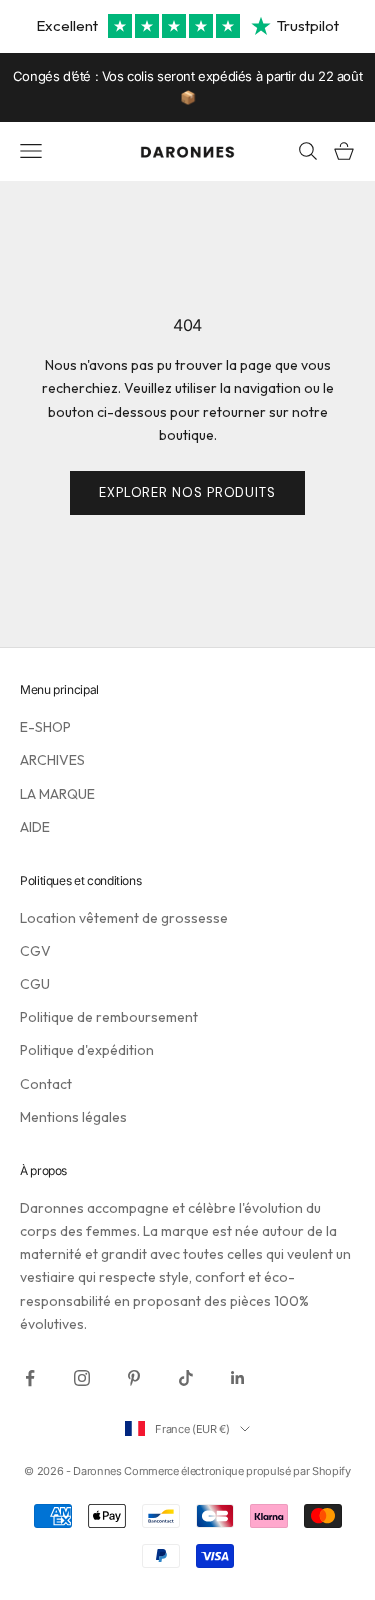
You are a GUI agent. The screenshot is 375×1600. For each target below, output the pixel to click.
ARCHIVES (52, 760)
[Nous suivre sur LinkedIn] (238, 1378)
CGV (35, 951)
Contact (46, 1084)
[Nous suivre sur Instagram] (82, 1378)
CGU (35, 984)
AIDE (35, 827)
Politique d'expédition (87, 1050)
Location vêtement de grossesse (124, 918)
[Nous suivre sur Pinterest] (134, 1378)
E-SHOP (45, 727)
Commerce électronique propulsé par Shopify (237, 1471)
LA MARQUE (57, 794)
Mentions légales (73, 1117)
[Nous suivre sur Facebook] (30, 1378)
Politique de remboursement (109, 1017)
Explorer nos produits (187, 492)
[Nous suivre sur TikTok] (186, 1378)
